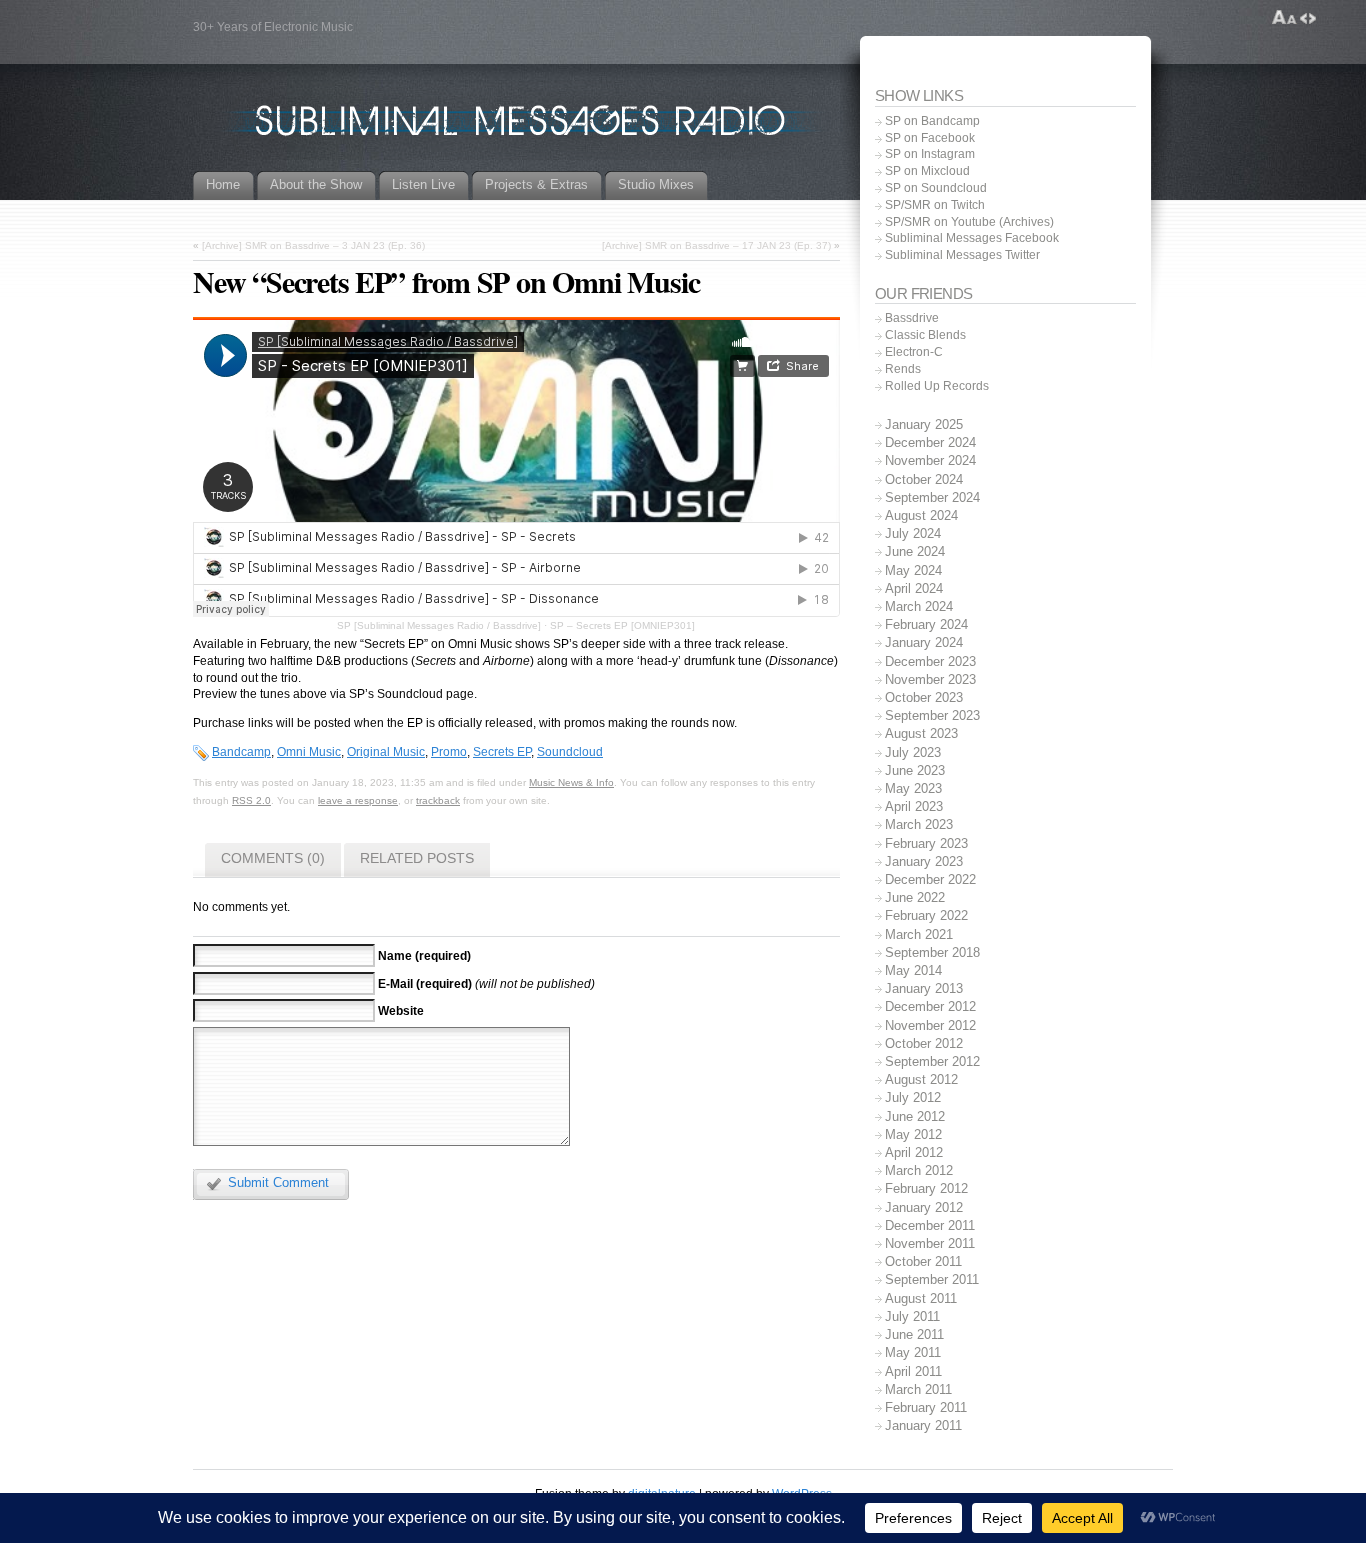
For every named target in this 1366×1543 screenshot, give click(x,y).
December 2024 (930, 442)
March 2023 (919, 824)
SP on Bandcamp (932, 121)
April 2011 (913, 1371)
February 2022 (926, 915)
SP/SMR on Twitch (935, 205)
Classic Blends (925, 335)
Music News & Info (571, 782)
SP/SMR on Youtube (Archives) (969, 222)
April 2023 (914, 806)
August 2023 (921, 733)
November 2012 (930, 1025)
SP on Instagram (930, 154)
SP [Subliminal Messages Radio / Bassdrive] (439, 625)
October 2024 (924, 479)
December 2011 (930, 1225)
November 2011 (930, 1243)
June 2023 (915, 770)
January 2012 (924, 1207)
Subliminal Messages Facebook (972, 238)
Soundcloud (570, 752)
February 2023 (926, 843)
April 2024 (914, 588)
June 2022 (915, 897)
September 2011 (932, 1279)
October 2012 (924, 1043)
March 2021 (919, 934)
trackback (438, 800)
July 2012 (913, 1097)
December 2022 (930, 879)
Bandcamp (241, 752)
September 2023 (932, 715)
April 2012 (914, 1152)
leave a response (358, 800)
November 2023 (930, 679)
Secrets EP (502, 752)
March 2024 (919, 606)
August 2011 (921, 1298)
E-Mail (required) (425, 983)
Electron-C (914, 352)
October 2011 (923, 1261)
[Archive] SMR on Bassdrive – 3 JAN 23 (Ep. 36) (313, 245)
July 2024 (913, 533)
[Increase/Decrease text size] (1284, 18)
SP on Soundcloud (936, 188)
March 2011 (918, 1389)
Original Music (386, 752)
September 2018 (932, 952)
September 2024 (932, 497)
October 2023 (924, 697)
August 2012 (921, 1079)
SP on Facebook (930, 138)
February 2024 (926, 624)
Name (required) (424, 956)
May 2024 (913, 570)
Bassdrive (912, 318)
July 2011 (912, 1316)
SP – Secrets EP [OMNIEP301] (622, 625)
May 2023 (913, 788)
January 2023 (924, 861)
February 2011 (926, 1407)
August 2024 (921, 515)
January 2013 (924, 988)
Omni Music (309, 752)
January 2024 (924, 642)
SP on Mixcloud (927, 171)
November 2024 (930, 460)
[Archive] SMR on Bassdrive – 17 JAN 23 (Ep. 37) (716, 245)
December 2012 (930, 1006)
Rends (903, 369)
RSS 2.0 (251, 800)
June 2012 (915, 1116)
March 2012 (919, 1170)
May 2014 (913, 970)
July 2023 (913, 752)
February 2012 (926, 1188)
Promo (449, 752)
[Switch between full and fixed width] (1308, 18)
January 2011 (923, 1425)
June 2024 (915, 551)
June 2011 (914, 1334)
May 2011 (913, 1352)
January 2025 (924, 424)
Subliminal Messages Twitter (962, 255)
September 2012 (932, 1061)
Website (401, 1011)
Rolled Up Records (937, 386)
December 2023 (930, 661)
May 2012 (913, 1134)
